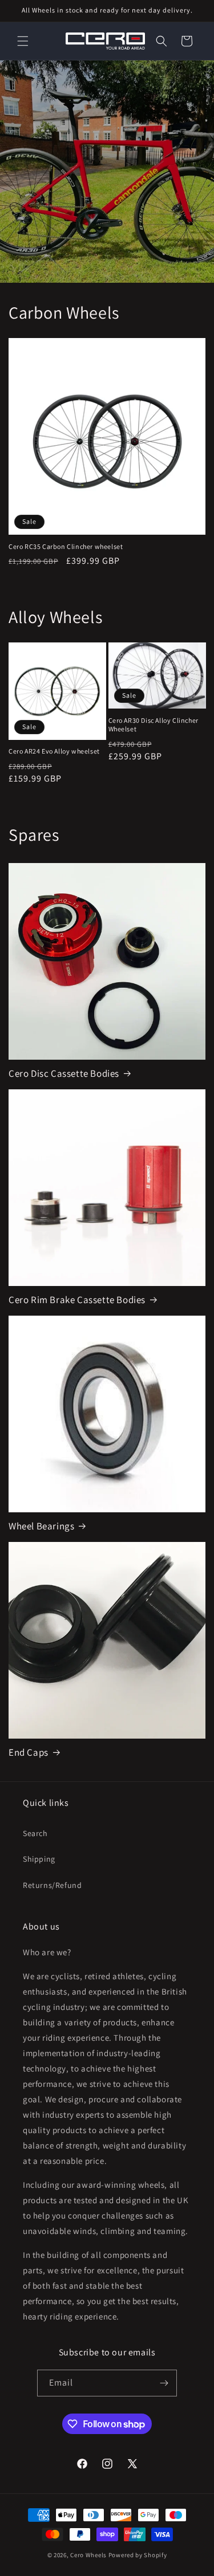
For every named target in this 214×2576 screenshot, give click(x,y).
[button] (23, 41)
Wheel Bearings (41, 1526)
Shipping (39, 1859)
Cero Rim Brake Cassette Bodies (77, 1300)
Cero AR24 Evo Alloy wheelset (54, 751)
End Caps (29, 1752)
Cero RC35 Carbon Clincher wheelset (66, 546)
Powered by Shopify (138, 2555)
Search (35, 1833)
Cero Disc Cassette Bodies (64, 1073)
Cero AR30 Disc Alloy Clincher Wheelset (154, 725)
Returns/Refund (52, 1885)
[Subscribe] (164, 2383)
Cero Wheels (88, 2555)
